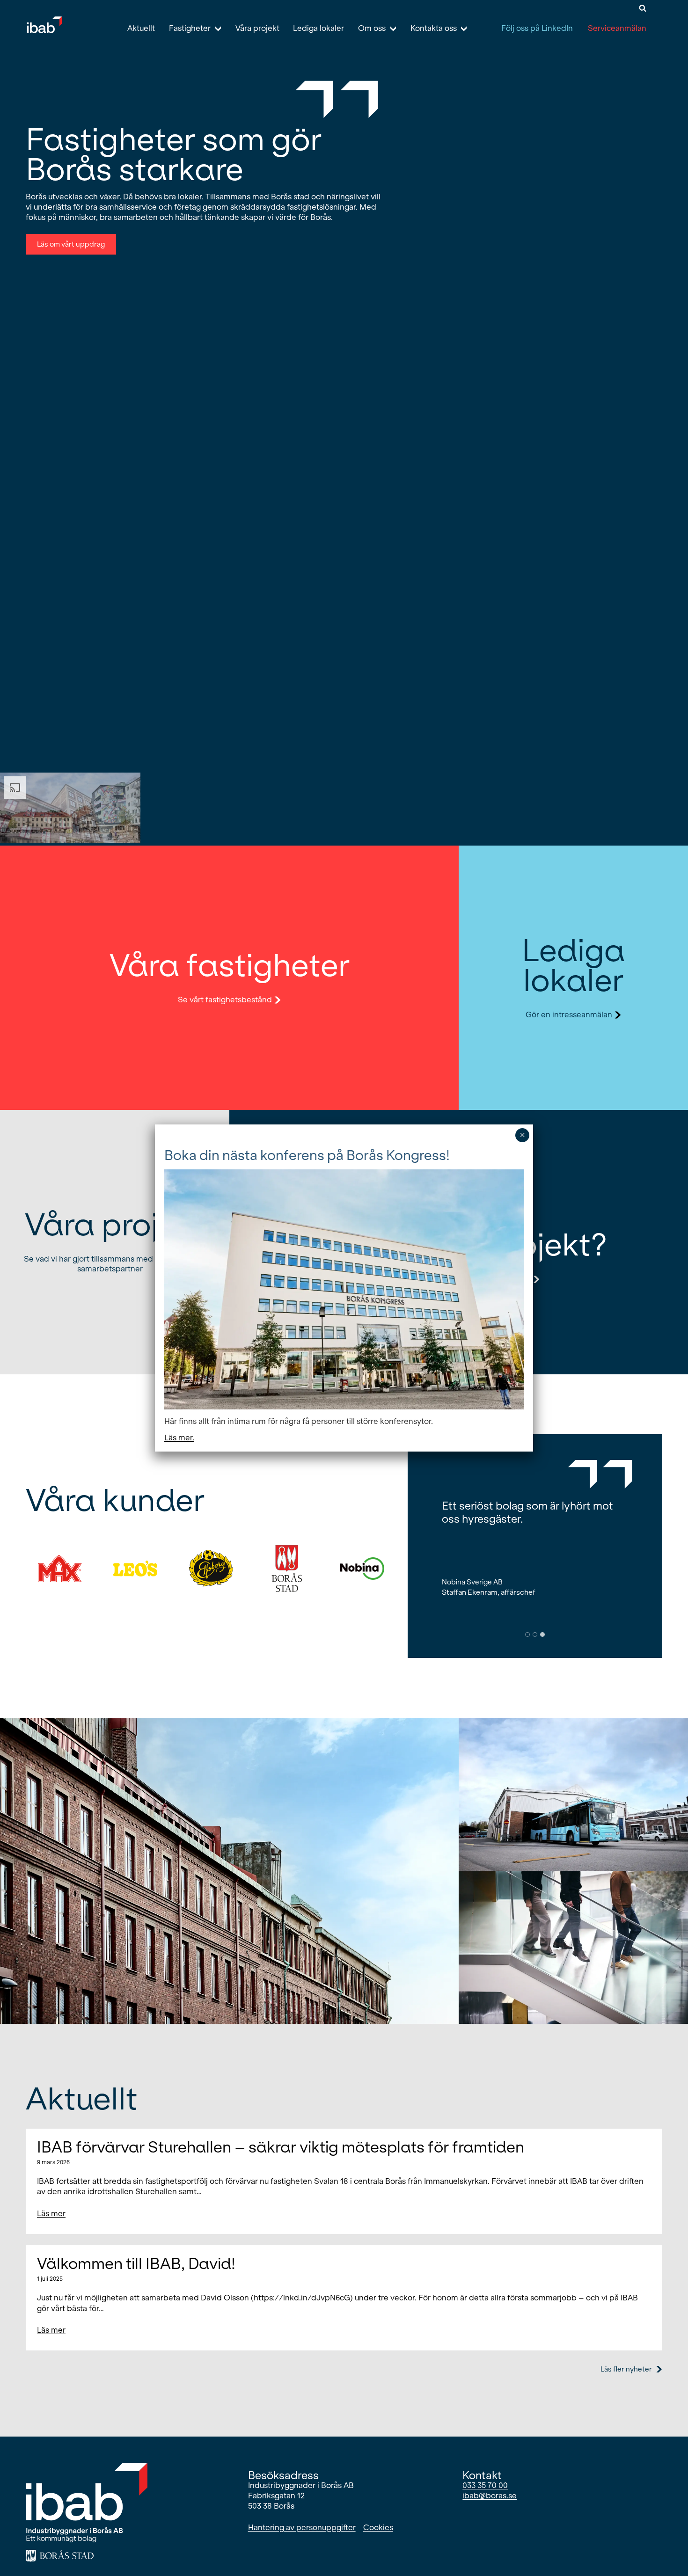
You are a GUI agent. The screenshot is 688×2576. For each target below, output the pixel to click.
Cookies (378, 2528)
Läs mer (51, 2216)
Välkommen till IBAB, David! (136, 2264)
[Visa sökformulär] (643, 8)
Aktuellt (141, 28)
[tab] (527, 1635)
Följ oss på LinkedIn (537, 28)
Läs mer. (179, 1438)
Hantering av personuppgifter (302, 2528)
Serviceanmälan (617, 28)
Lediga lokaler (318, 28)
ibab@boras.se (490, 2496)
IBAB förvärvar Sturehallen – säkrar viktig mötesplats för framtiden (281, 2147)
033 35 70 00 (485, 2485)
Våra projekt (257, 28)
